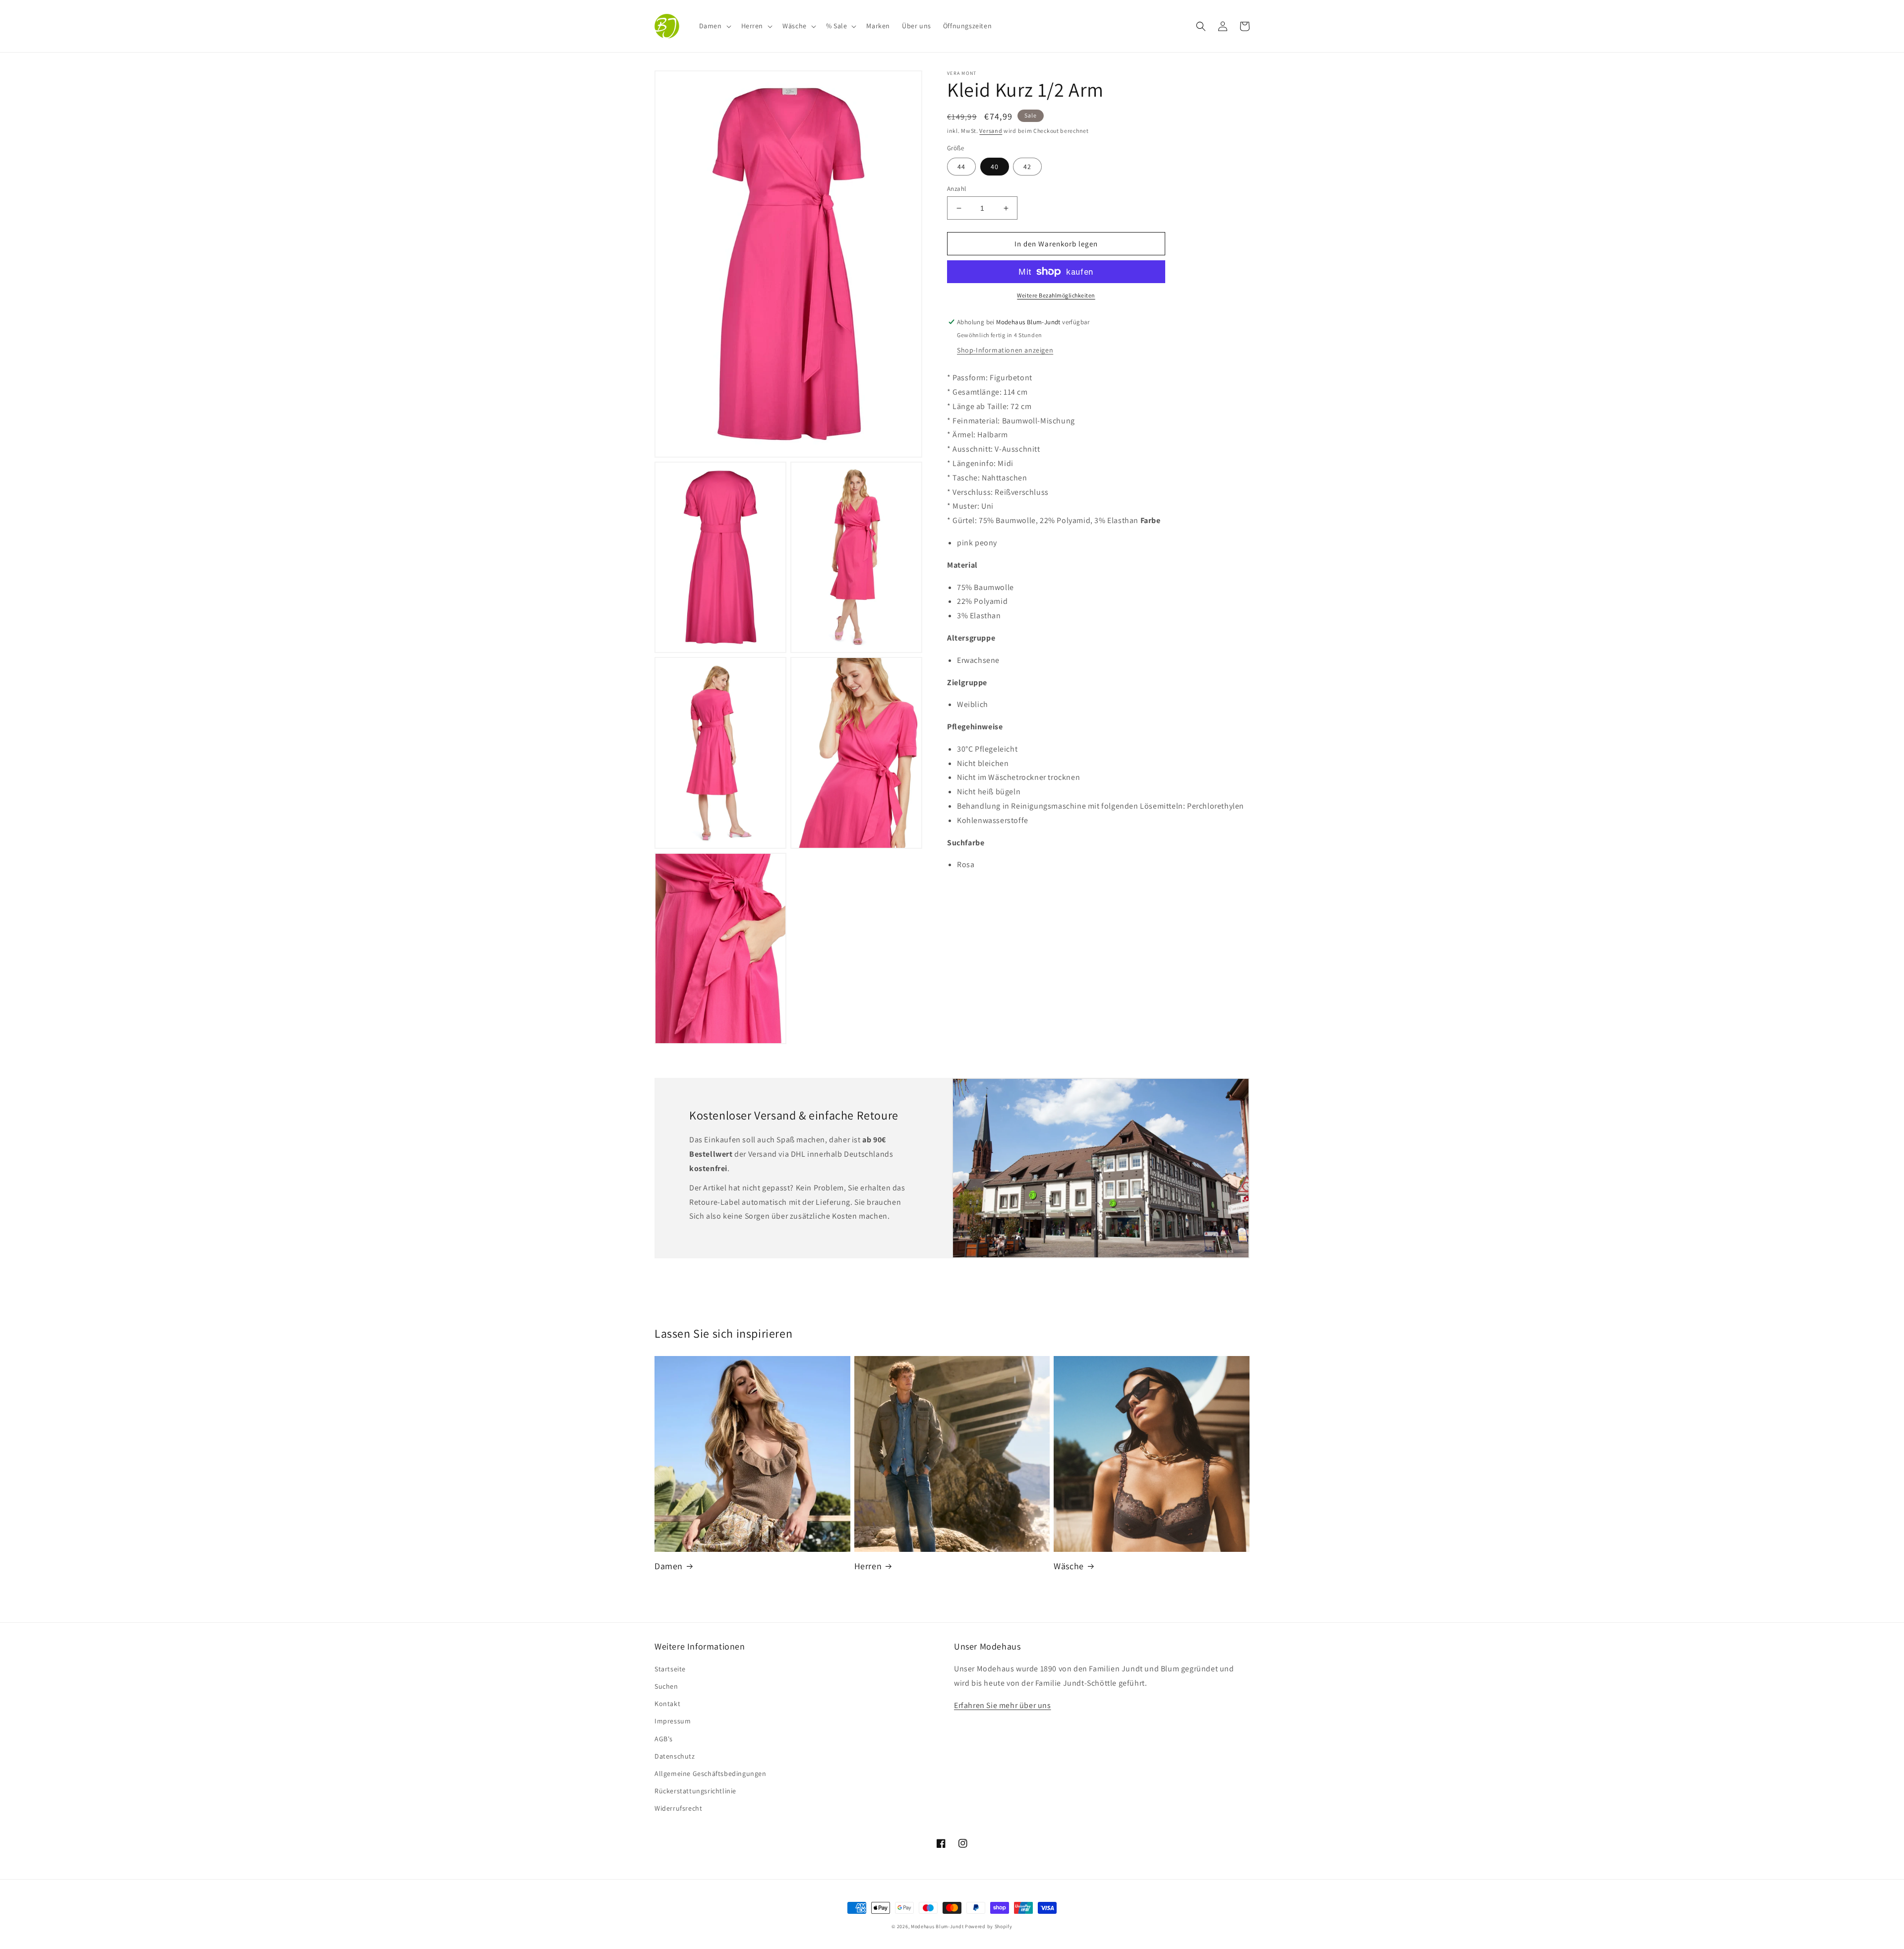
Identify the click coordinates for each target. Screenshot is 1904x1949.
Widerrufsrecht (678, 1808)
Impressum (673, 1721)
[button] (714, 26)
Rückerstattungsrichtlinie (695, 1791)
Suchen (666, 1686)
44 (961, 167)
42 (1027, 167)
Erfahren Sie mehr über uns (1003, 1705)
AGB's (664, 1739)
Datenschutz (675, 1756)
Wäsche (1069, 1566)
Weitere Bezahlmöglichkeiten (1056, 295)
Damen (669, 1566)
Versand (991, 131)
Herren (868, 1566)
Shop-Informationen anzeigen (1005, 350)
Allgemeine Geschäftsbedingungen (711, 1773)
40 (995, 167)
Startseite (670, 1669)
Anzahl (956, 189)
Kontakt (667, 1704)
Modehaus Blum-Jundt (937, 1926)
